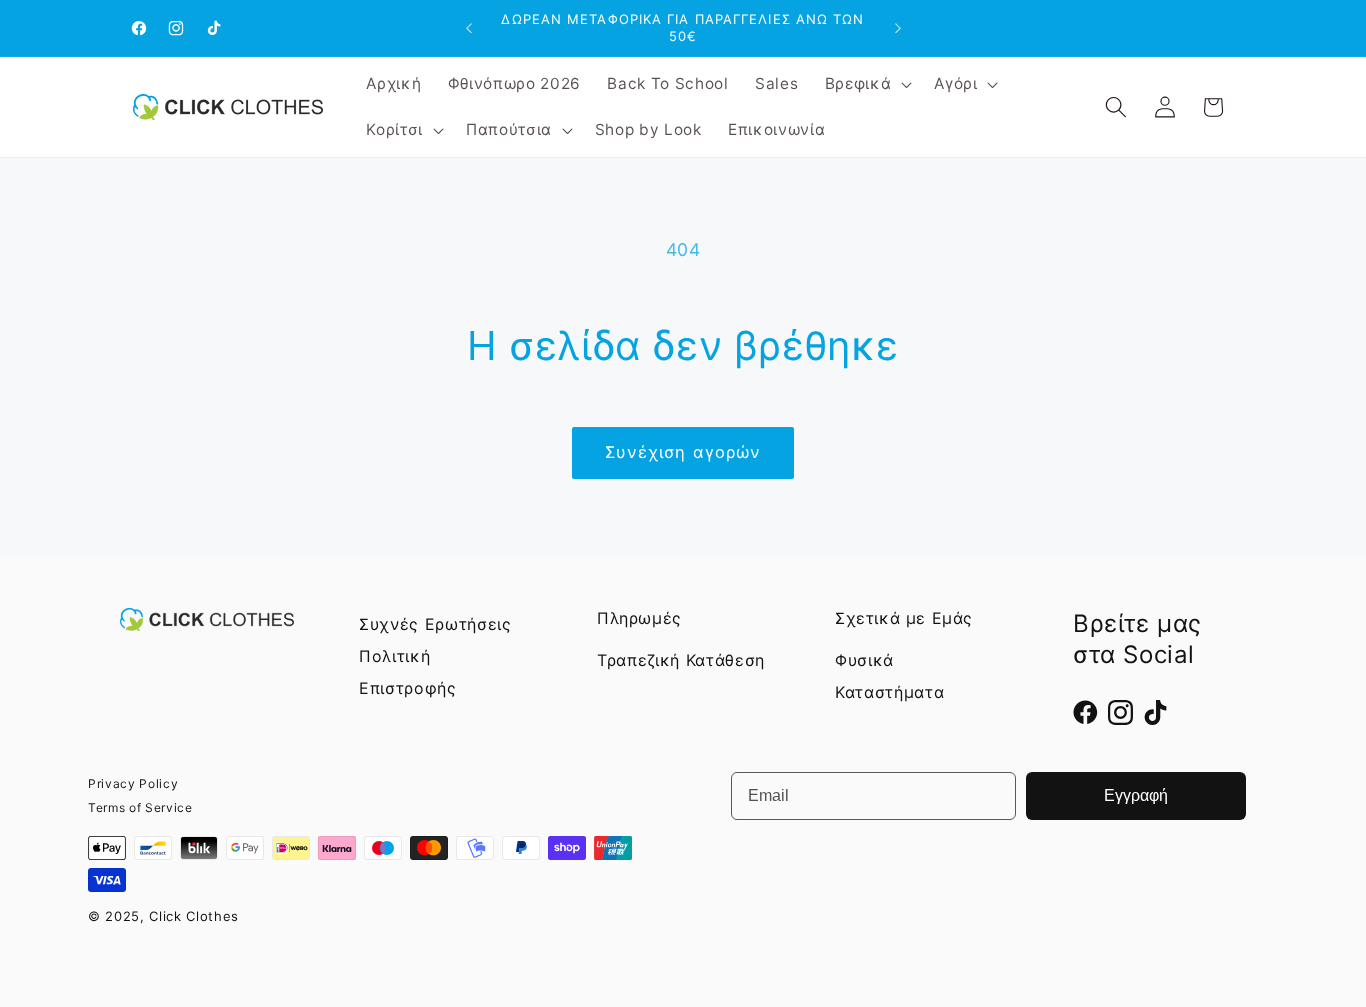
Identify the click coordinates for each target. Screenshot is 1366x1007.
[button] (867, 84)
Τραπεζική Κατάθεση (681, 660)
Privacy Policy (133, 783)
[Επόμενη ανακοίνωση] (898, 28)
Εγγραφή (1136, 795)
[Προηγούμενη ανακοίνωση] (469, 28)
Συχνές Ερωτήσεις (435, 624)
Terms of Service (140, 807)
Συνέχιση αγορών (683, 452)
